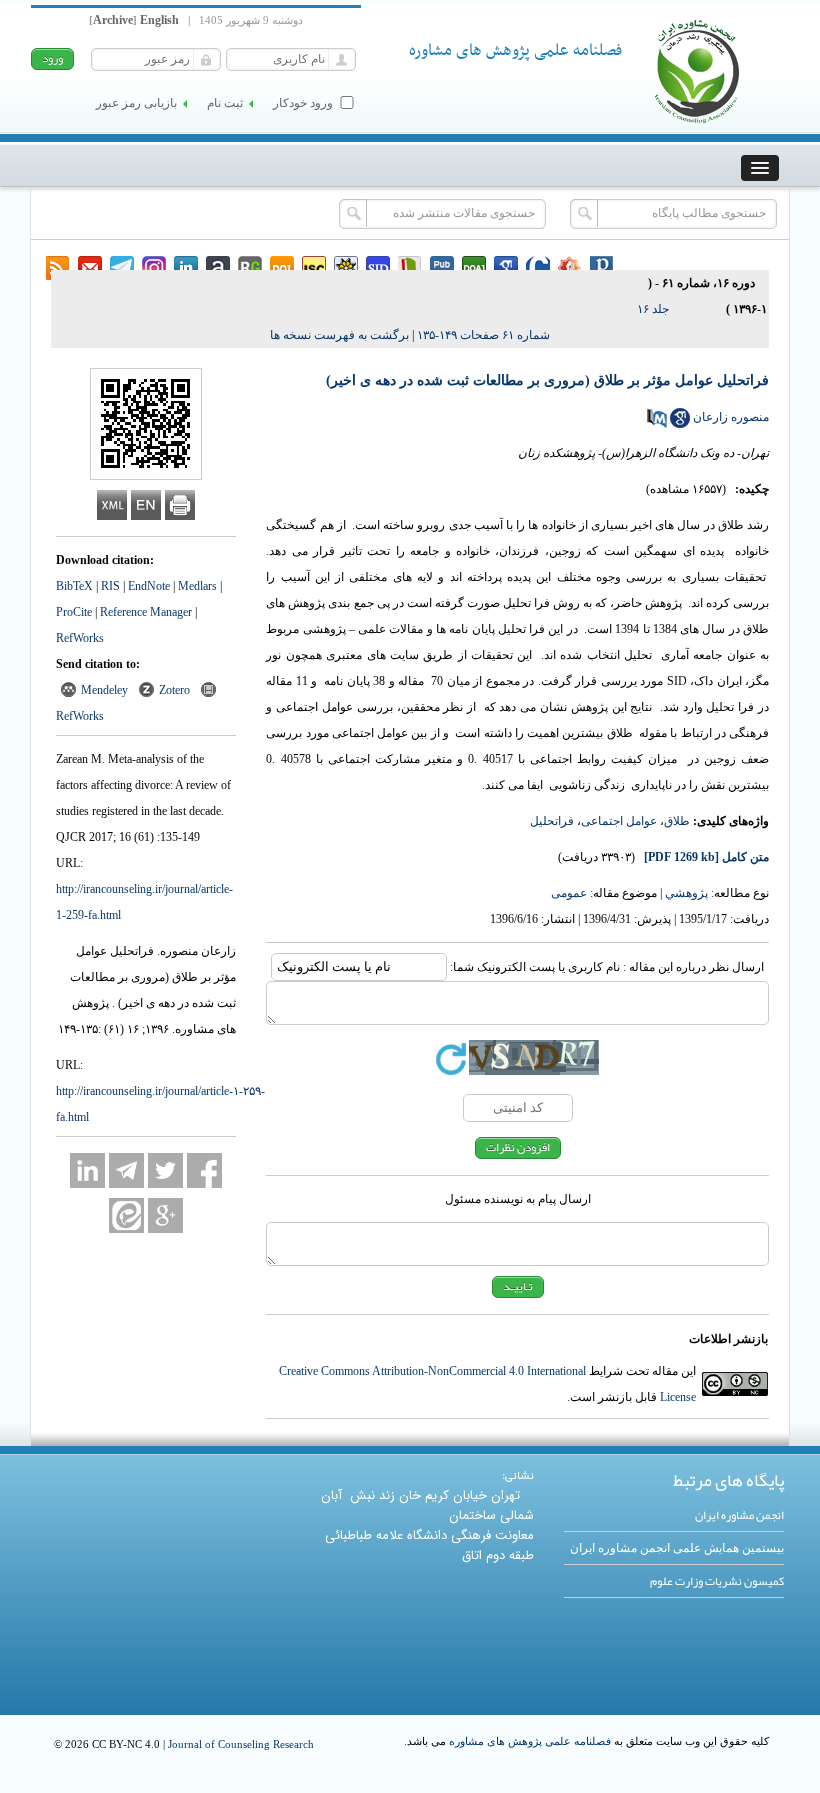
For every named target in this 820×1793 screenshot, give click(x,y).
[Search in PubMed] (657, 424)
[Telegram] (126, 1170)
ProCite (74, 612)
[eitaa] (126, 1215)
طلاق (677, 821)
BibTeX (74, 586)
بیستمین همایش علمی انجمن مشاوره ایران (677, 1548)
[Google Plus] (165, 1215)
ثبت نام (225, 103)
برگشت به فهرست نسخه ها (339, 335)
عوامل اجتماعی (619, 821)
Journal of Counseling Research (241, 1744)
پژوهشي (686, 893)
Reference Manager (146, 612)
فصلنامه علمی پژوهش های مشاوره (530, 1741)
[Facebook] (204, 1170)
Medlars (197, 586)
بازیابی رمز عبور (136, 103)
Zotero (174, 690)
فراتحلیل (552, 821)
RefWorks (80, 638)
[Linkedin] (87, 1170)
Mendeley (104, 690)
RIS (110, 586)
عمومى (569, 893)
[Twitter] (165, 1170)
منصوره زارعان (731, 417)
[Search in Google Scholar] (680, 424)
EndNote (149, 586)
